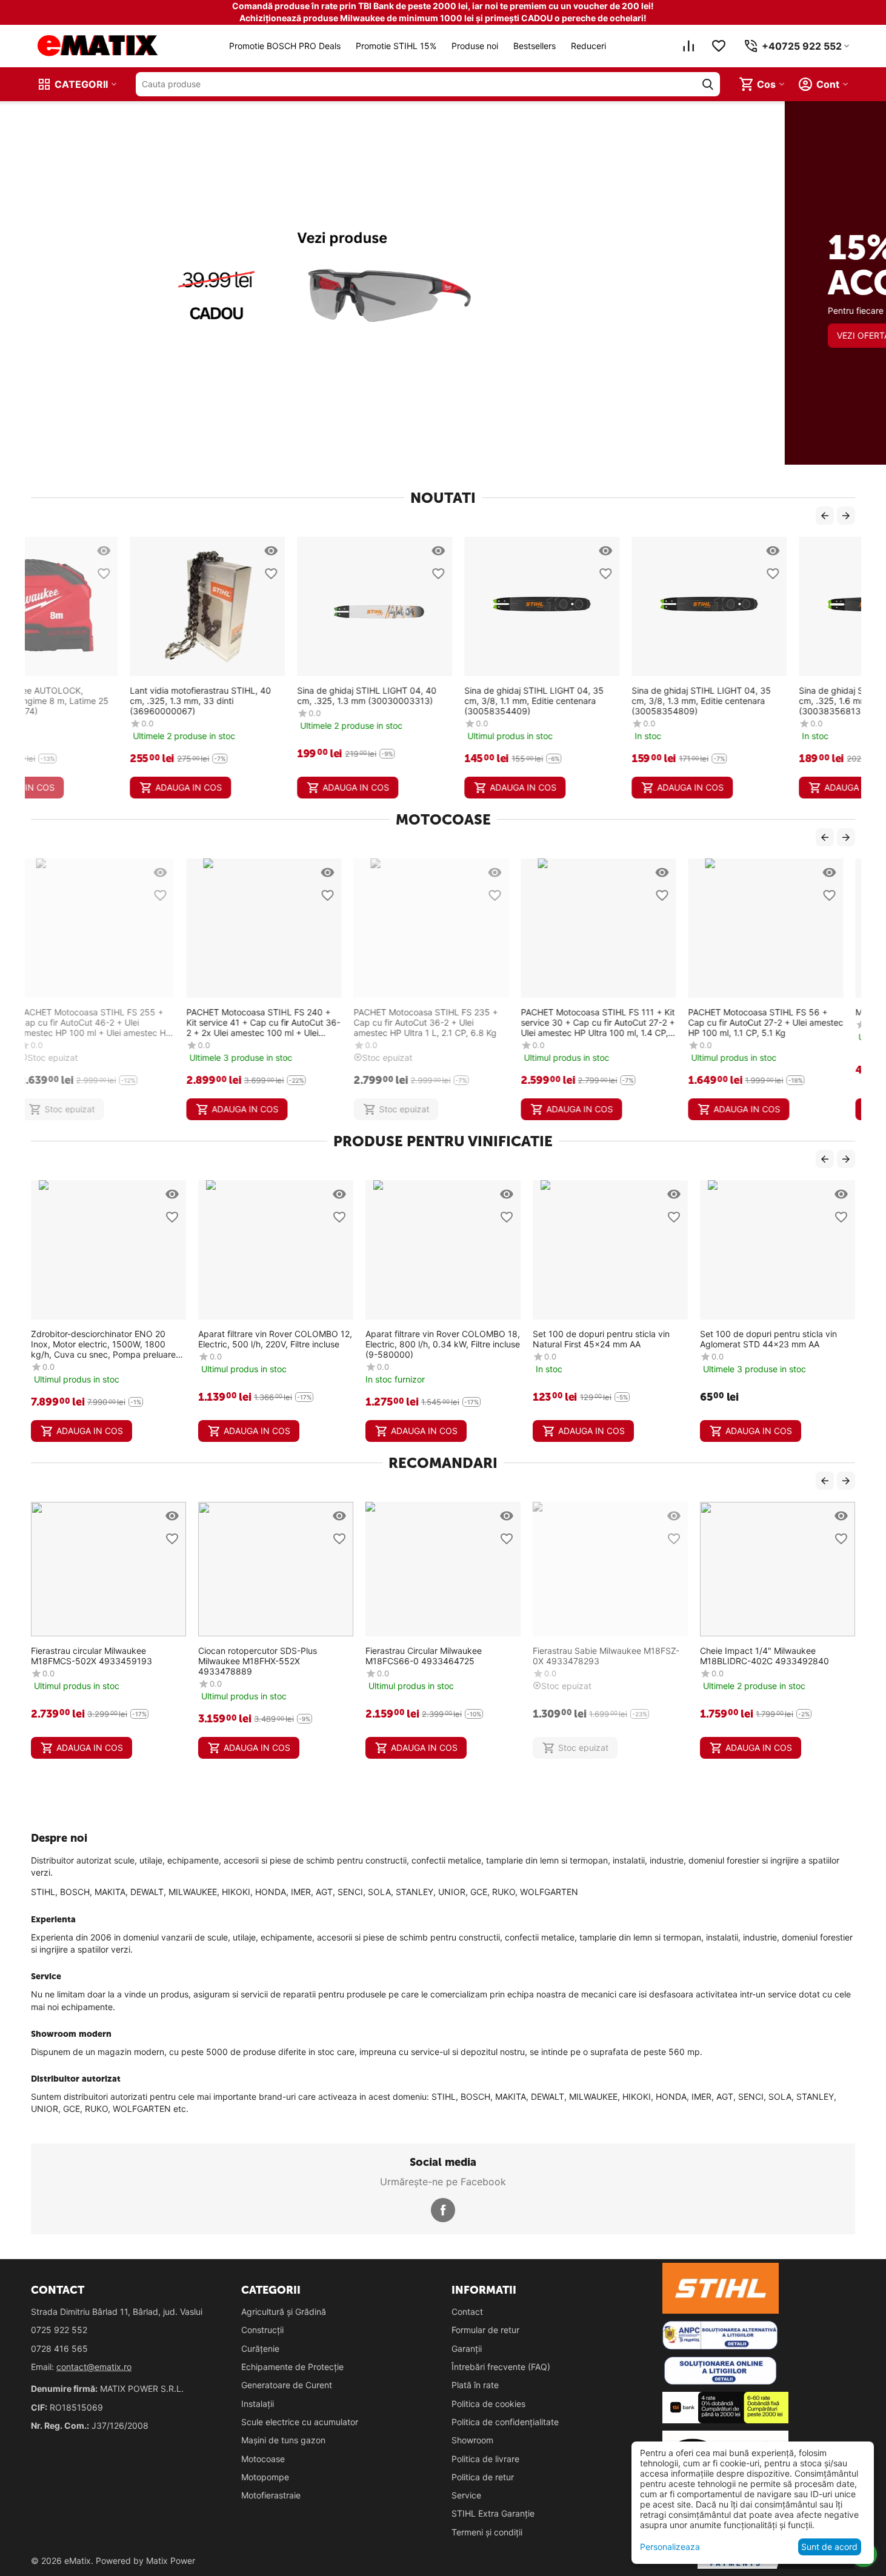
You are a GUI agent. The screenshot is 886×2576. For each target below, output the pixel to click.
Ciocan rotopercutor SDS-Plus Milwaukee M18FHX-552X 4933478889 (258, 1661)
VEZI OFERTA (78, 380)
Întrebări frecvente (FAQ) (501, 2367)
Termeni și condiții (487, 2532)
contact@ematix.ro (94, 2367)
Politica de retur (483, 2477)
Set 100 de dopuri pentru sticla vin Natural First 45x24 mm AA (441, 1339)
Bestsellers (535, 46)
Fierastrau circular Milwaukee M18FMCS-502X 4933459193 (92, 1656)
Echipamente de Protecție (292, 2367)
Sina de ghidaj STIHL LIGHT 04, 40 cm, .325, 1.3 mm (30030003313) (268, 695)
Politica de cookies (488, 2404)
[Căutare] (708, 84)
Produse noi (475, 46)
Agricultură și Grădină (284, 2312)
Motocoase (263, 2459)
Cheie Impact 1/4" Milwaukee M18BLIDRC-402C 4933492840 (764, 1656)
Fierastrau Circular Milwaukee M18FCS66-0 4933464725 (424, 1656)
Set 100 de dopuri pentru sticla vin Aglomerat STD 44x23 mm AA (608, 1339)
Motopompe (265, 2477)
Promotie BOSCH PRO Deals (285, 46)
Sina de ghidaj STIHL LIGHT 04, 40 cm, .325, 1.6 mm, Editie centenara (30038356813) (770, 701)
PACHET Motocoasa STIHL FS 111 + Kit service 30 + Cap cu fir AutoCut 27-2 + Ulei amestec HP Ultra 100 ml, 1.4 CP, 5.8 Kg (442, 1022)
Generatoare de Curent (287, 2385)
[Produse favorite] (719, 46)
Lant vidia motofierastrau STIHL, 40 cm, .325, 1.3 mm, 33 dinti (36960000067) (102, 701)
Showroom (472, 2440)
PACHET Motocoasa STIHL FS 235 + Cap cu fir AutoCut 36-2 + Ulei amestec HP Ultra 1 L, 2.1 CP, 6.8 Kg (270, 1022)
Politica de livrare (485, 2459)
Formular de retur (485, 2330)
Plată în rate (475, 2385)
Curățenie (260, 2349)
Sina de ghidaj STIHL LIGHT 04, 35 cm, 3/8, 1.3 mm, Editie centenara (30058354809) (602, 701)
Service (466, 2495)
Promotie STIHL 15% (396, 46)
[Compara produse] (688, 46)
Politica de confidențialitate (505, 2422)
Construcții (262, 2330)
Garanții (467, 2349)
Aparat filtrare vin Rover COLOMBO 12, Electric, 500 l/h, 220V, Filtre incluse (115, 1339)
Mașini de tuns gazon (283, 2440)
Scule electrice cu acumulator (300, 2422)
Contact (467, 2312)
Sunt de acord (829, 2547)
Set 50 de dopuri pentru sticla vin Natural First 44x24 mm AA (773, 1339)
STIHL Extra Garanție (493, 2513)
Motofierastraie (271, 2495)
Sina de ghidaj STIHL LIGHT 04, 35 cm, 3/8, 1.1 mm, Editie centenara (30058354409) (435, 701)
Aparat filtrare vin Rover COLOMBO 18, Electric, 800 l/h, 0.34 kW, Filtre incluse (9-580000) (282, 1344)
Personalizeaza (670, 2547)
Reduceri (588, 46)
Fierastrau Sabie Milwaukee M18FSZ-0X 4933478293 (606, 1656)
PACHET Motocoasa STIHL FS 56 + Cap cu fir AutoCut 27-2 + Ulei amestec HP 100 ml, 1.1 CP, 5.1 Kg (610, 1022)
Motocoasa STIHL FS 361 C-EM (762, 1012)
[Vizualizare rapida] (172, 551)
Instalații (258, 2404)
